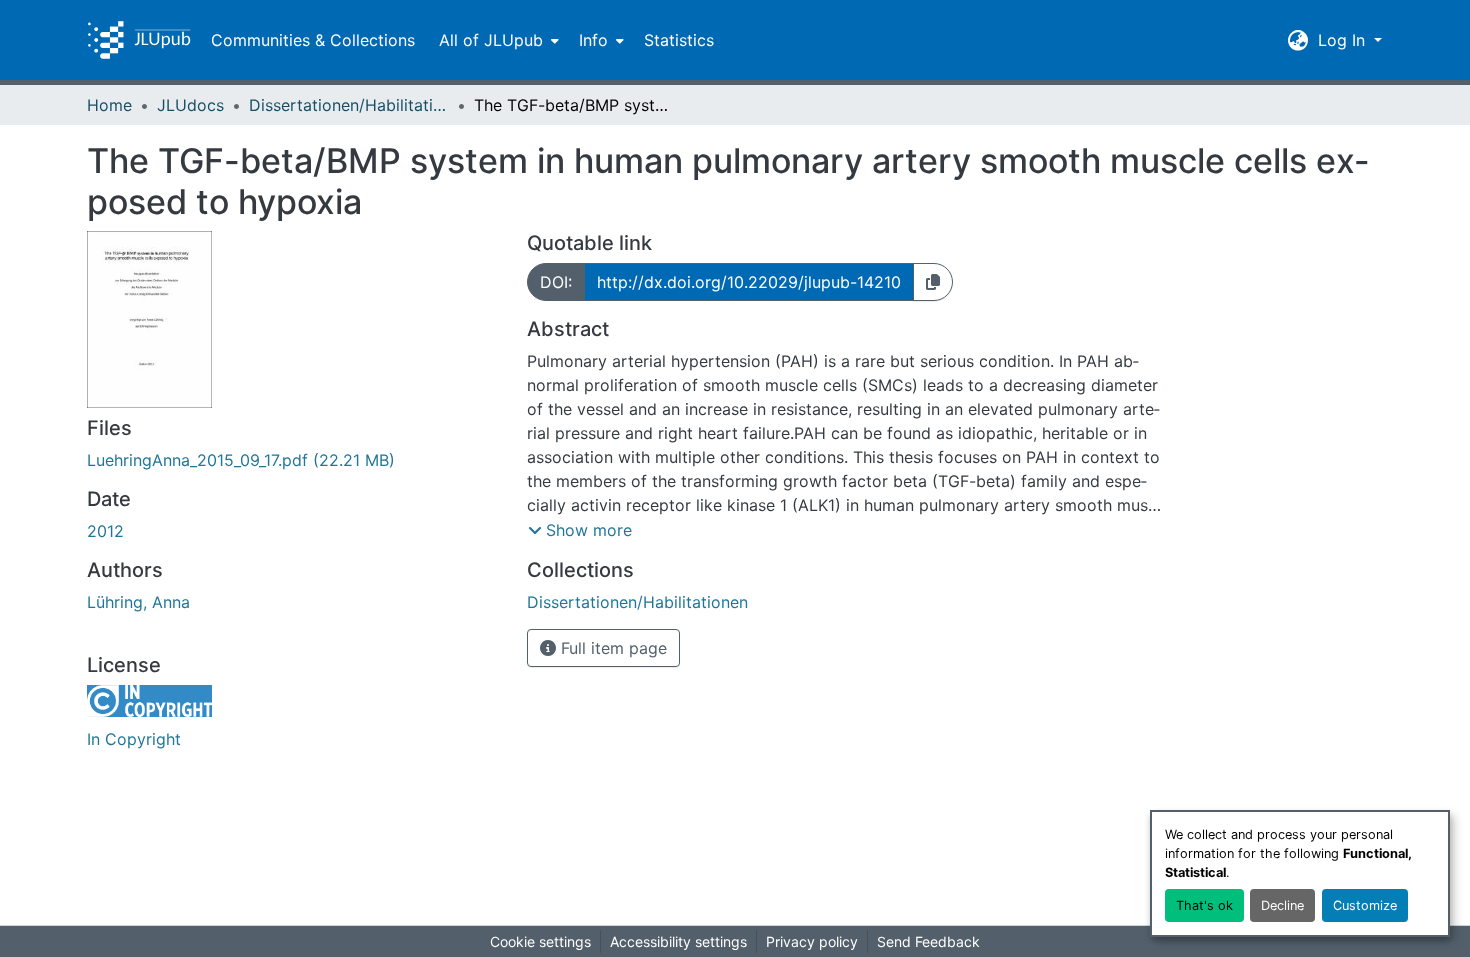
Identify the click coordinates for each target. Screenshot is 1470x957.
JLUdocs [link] (190, 105)
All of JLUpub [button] (491, 40)
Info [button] (593, 40)
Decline (1282, 905)
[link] (295, 460)
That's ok (1204, 905)
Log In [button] (1344, 40)
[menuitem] (497, 40)
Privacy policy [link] (812, 941)
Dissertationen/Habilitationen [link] (349, 105)
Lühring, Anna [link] (138, 602)
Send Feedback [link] (928, 941)
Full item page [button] (611, 648)
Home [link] (109, 105)
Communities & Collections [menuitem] (313, 40)
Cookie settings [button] (540, 941)
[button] (139, 40)
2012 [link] (105, 531)
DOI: (556, 282)
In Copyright (134, 739)
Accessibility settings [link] (678, 941)
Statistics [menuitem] (679, 40)
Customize (1365, 905)
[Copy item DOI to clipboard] (933, 282)
